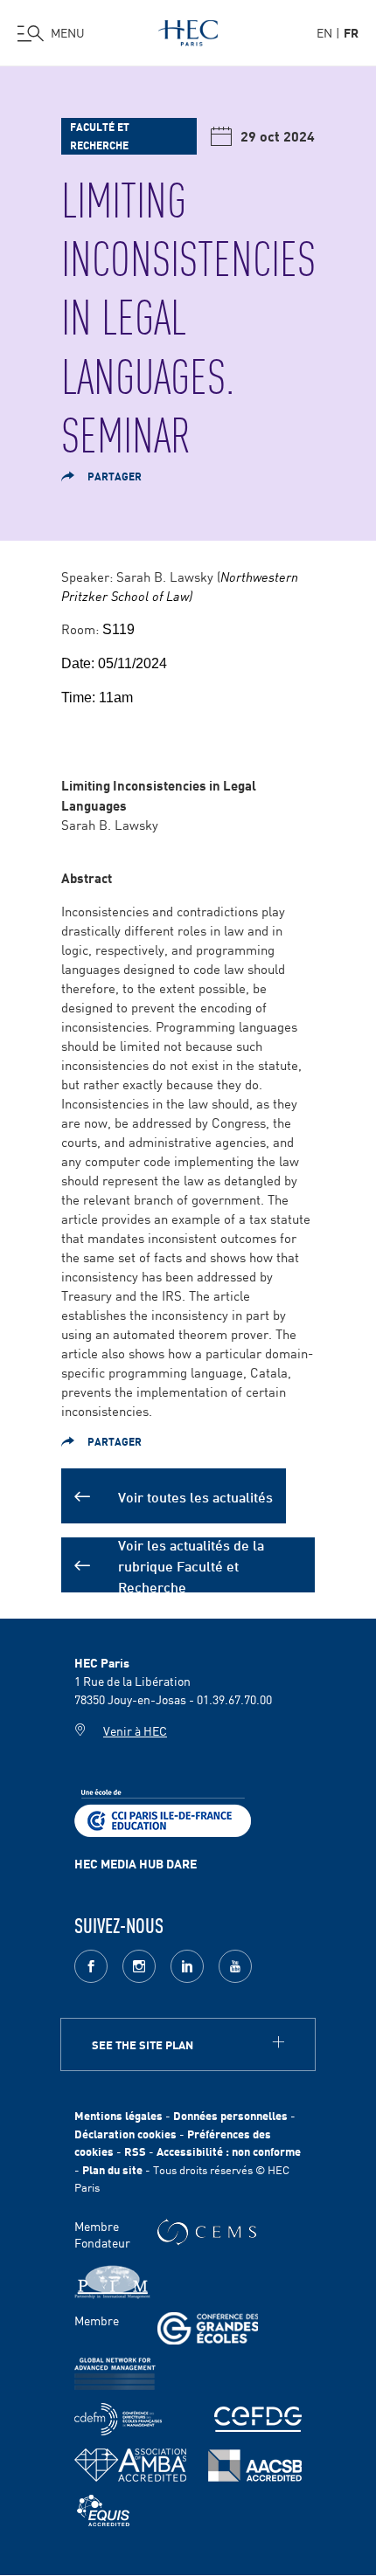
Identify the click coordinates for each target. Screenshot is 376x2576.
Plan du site (112, 2169)
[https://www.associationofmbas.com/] (130, 2465)
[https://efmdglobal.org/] (103, 2511)
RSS (135, 2151)
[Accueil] (188, 30)
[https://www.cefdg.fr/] (258, 2419)
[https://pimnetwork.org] (112, 2282)
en (324, 32)
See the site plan (143, 2044)
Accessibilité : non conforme (229, 2151)
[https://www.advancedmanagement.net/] (115, 2374)
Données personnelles (230, 2115)
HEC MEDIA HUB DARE (136, 1863)
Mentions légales (118, 2115)
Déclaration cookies (125, 2134)
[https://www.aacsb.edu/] (255, 2466)
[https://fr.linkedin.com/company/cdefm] (118, 2419)
